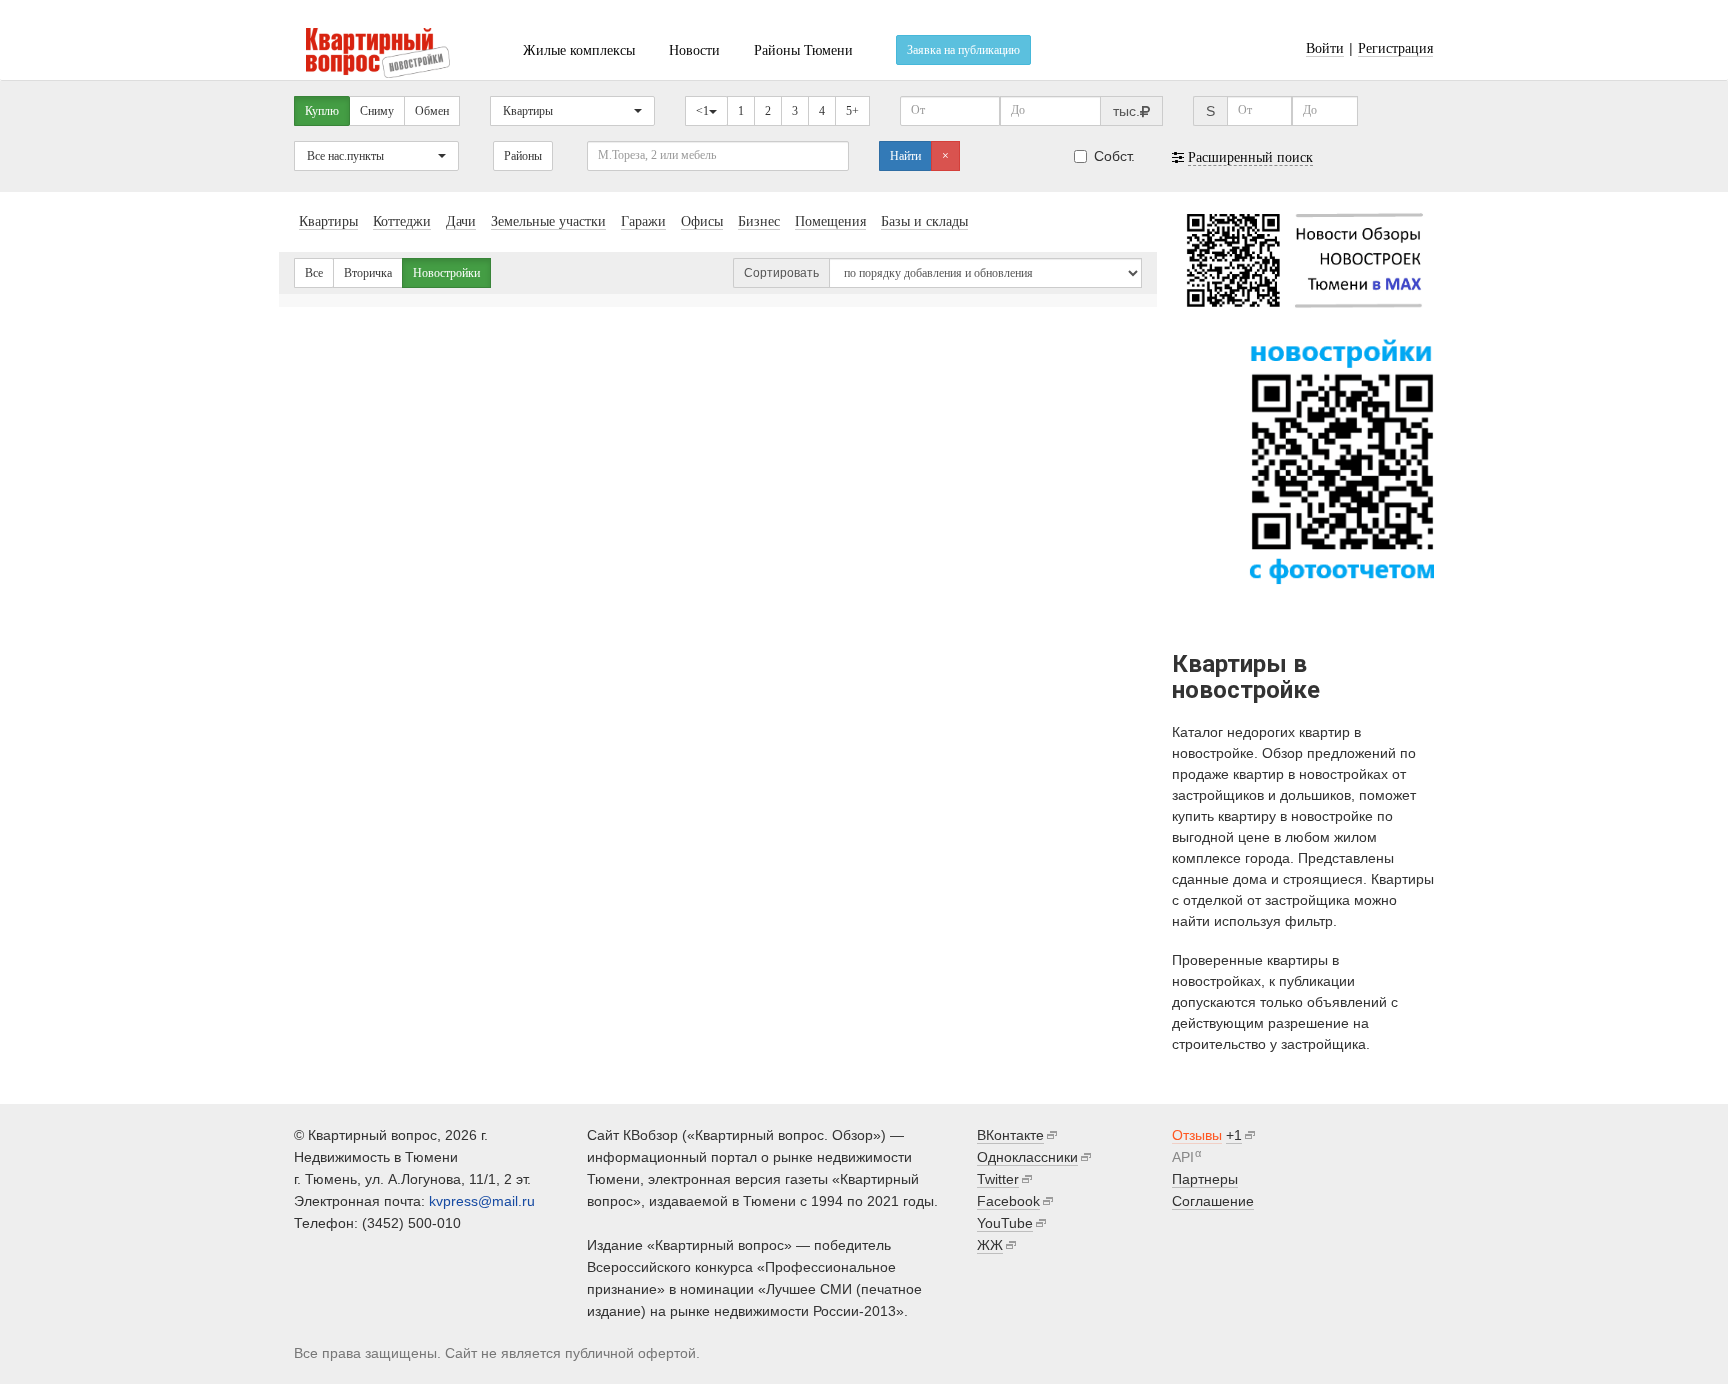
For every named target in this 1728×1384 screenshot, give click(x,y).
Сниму (377, 111)
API (1183, 1157)
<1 (702, 111)
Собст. (1114, 156)
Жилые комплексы (579, 50)
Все (314, 273)
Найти (905, 156)
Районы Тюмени (803, 50)
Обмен (432, 111)
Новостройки (446, 273)
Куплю (322, 111)
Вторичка (368, 273)
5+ (852, 111)
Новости (694, 50)
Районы (523, 156)
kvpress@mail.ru (482, 1201)
